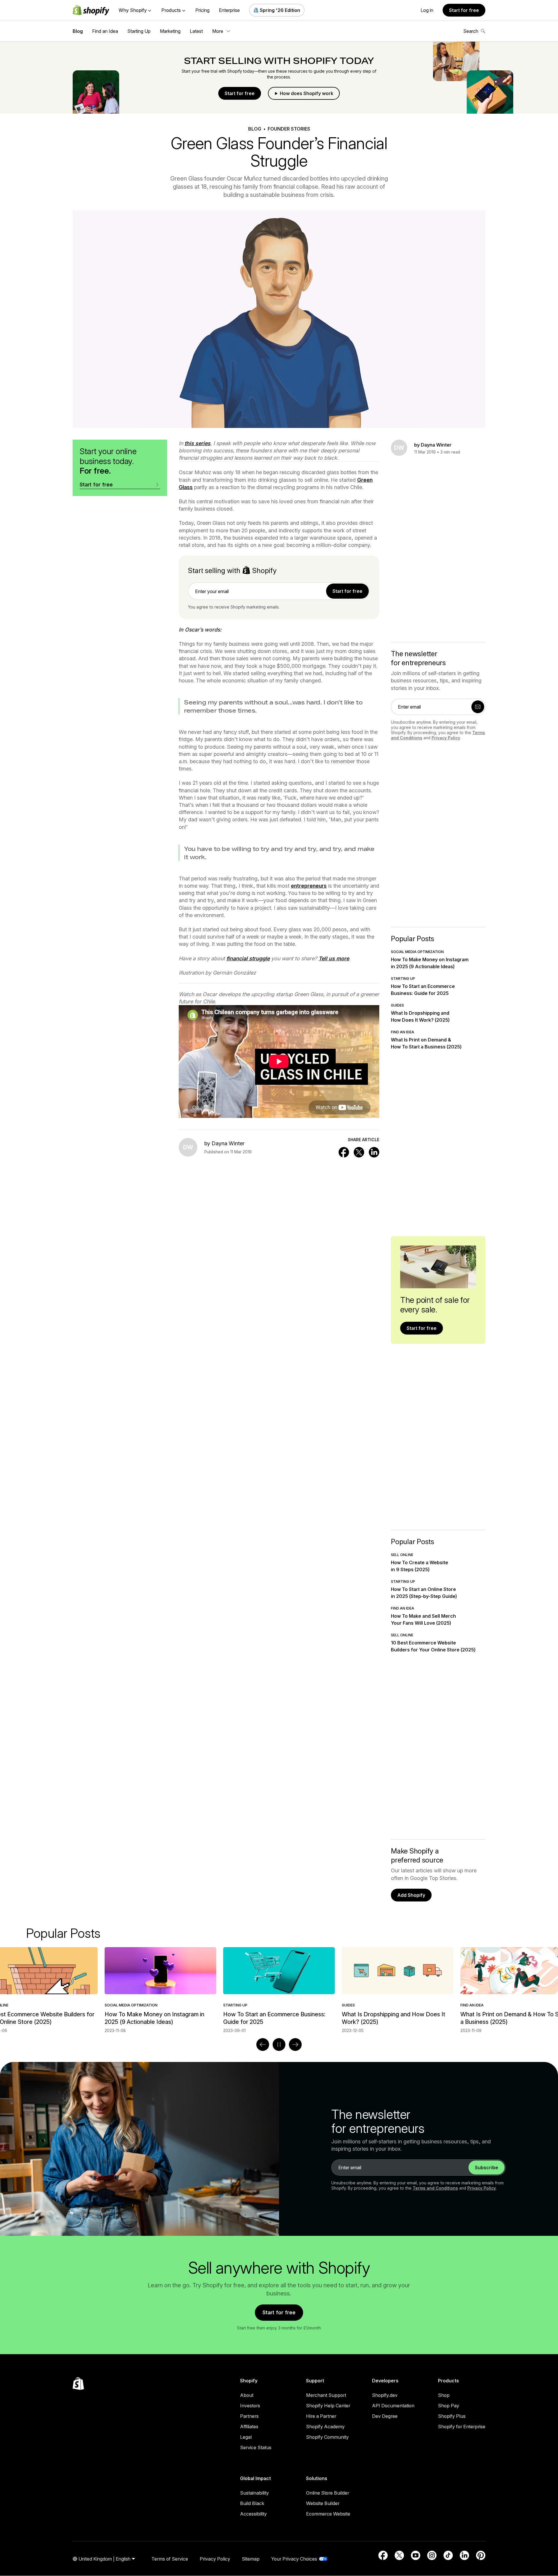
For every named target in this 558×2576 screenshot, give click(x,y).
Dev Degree (385, 2416)
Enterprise (229, 10)
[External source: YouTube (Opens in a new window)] (416, 2555)
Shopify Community (327, 2437)
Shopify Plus (452, 2416)
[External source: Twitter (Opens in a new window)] (399, 2555)
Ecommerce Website (328, 2514)
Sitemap (251, 2559)
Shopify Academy (325, 2427)
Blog (78, 31)
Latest (196, 31)
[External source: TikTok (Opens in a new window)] (448, 2555)
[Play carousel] (279, 2045)
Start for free (464, 10)
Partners (249, 2416)
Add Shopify (411, 1895)
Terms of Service (170, 2559)
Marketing (170, 31)
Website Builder (323, 2503)
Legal (246, 2437)
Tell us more (334, 958)
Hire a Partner (321, 2416)
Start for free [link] (347, 591)
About (247, 2395)
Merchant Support (326, 2395)
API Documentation (393, 2406)
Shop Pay (449, 2406)
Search (471, 31)
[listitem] (279, 1990)
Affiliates (249, 2427)
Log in (427, 10)
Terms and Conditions (435, 2188)
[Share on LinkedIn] (374, 1152)
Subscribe (487, 2168)
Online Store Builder (328, 2493)
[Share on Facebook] (344, 1152)
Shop (444, 2395)
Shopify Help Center (328, 2406)
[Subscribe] (478, 707)
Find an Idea (105, 31)
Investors (250, 2406)
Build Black (252, 2503)
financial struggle (248, 958)
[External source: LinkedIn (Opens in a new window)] (464, 2555)
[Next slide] (295, 2045)
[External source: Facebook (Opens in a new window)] (383, 2555)
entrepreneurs (309, 886)
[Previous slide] (263, 2045)
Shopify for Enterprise (462, 2427)
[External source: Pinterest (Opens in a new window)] (481, 2555)
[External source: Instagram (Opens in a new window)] (432, 2555)
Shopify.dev (385, 2395)
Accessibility (253, 2514)
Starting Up (139, 31)
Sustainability (254, 2493)
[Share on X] (359, 1152)
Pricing (202, 10)
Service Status (256, 2447)
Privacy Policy (446, 738)
